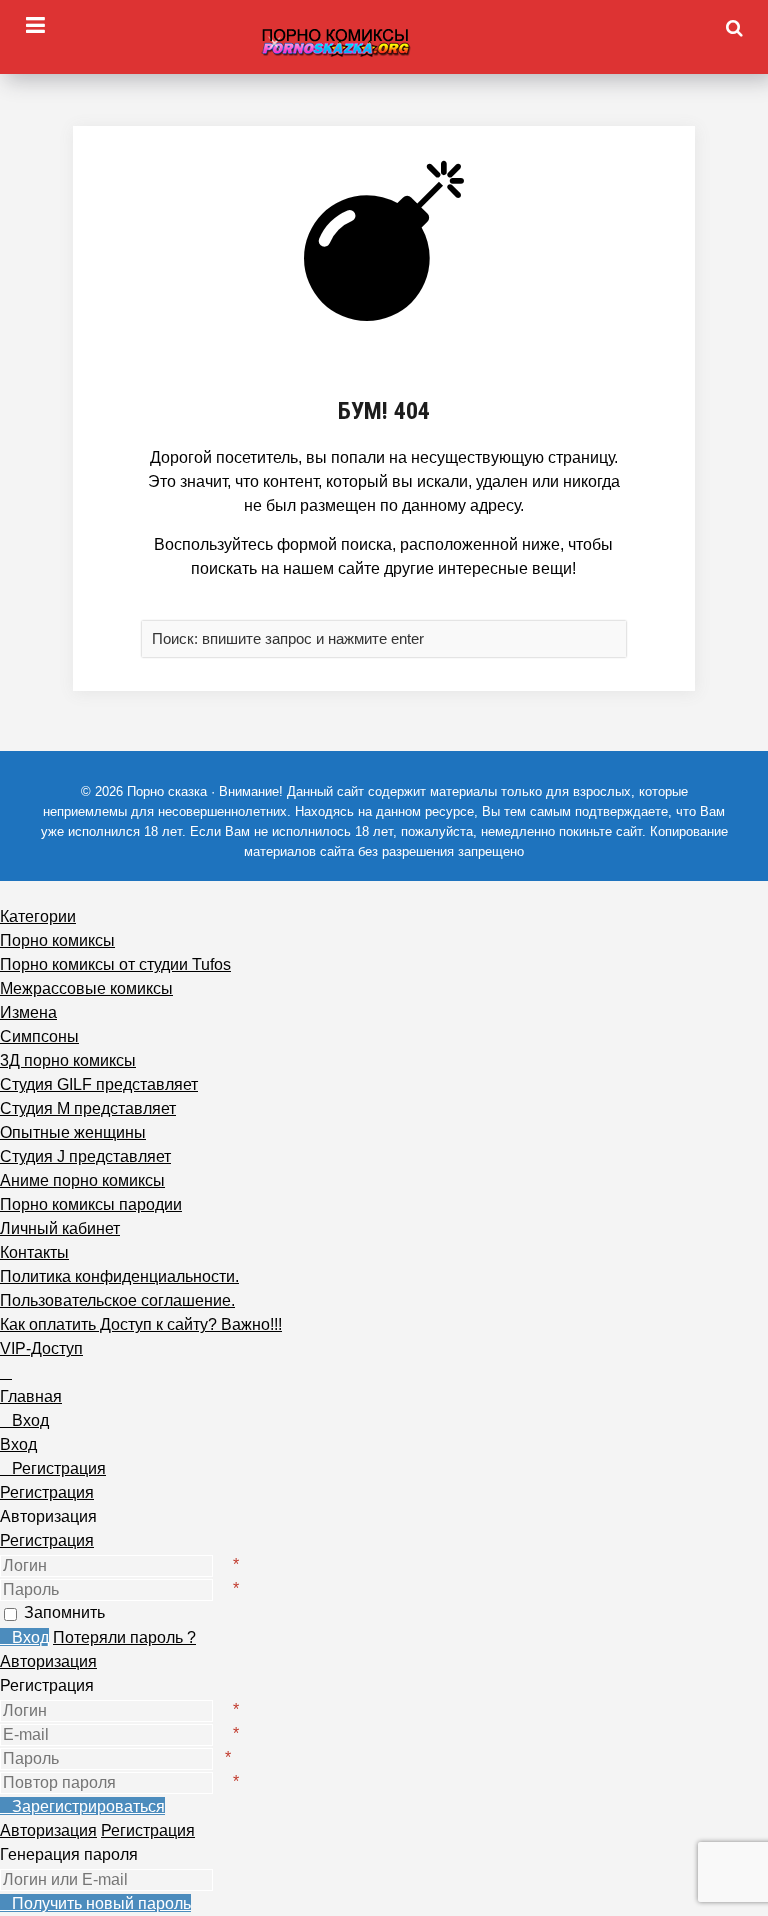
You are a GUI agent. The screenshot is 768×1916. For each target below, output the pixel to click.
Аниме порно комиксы (82, 1180)
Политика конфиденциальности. (119, 1276)
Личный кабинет (60, 1228)
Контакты (34, 1252)
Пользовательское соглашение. (117, 1300)
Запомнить (64, 1612)
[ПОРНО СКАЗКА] (384, 41)
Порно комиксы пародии (91, 1204)
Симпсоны (39, 1036)
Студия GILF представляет (99, 1084)
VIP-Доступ (41, 1348)
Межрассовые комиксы (86, 988)
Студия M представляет (88, 1108)
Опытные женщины (73, 1132)
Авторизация (48, 1661)
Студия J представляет (85, 1156)
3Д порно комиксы (68, 1060)
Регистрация (47, 1540)
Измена (28, 1012)
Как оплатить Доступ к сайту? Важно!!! (141, 1324)
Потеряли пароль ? (124, 1637)
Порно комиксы (57, 940)
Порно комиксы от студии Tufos (115, 964)
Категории (38, 916)
